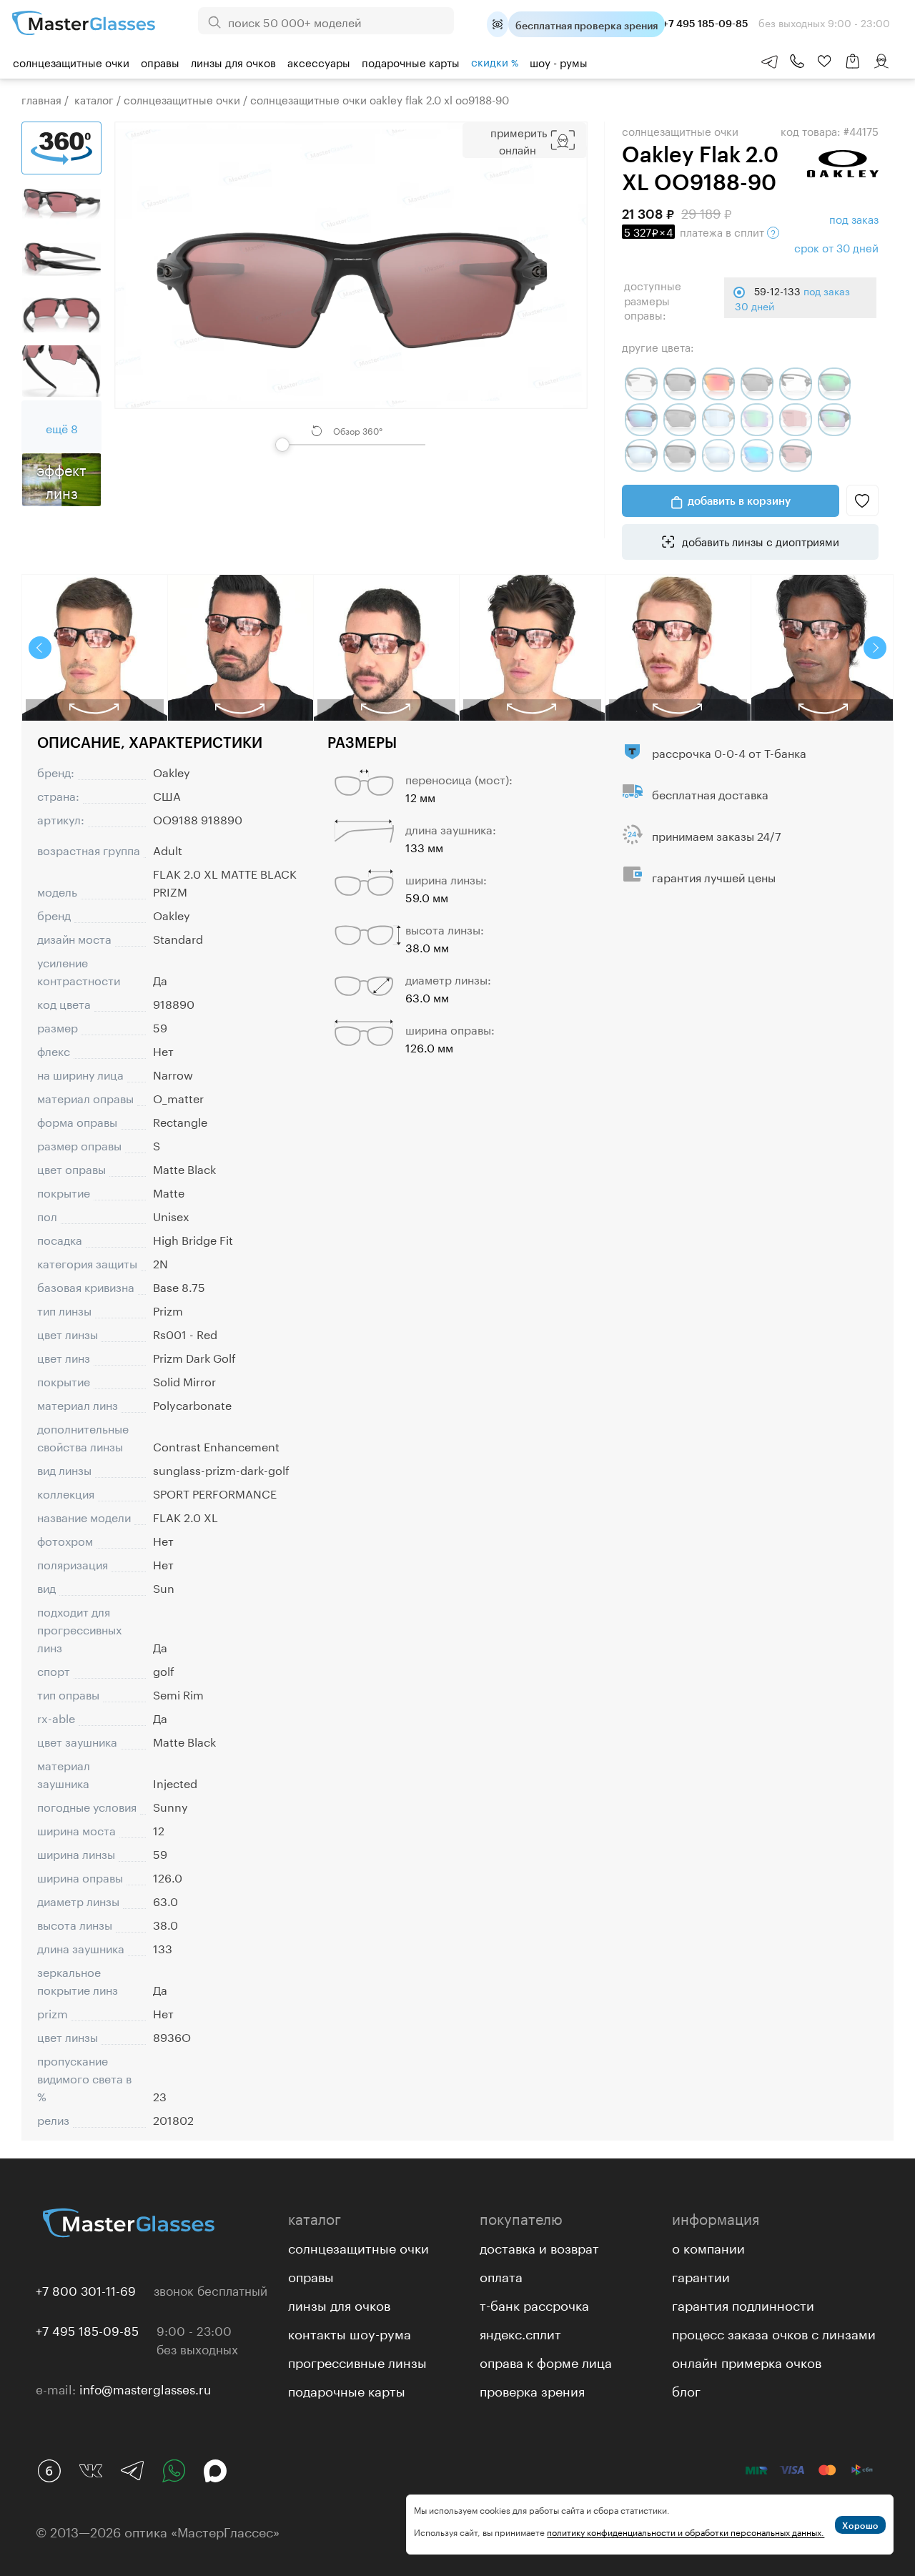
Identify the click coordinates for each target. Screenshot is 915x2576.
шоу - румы (559, 61)
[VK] (91, 2471)
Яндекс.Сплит (520, 2332)
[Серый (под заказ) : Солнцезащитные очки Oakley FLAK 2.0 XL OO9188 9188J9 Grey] (718, 420)
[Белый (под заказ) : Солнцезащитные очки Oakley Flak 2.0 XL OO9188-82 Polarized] (718, 455)
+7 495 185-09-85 (87, 2329)
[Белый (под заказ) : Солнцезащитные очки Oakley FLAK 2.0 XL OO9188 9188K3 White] (757, 420)
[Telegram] (132, 2471)
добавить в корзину (739, 500)
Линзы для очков (233, 61)
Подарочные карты (411, 61)
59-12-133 (792, 297)
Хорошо (860, 2525)
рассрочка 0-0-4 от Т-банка (729, 752)
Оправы (160, 61)
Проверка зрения (532, 2389)
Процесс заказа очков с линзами (774, 2332)
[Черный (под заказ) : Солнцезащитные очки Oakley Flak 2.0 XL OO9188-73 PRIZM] (680, 455)
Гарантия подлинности (743, 2304)
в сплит (696, 231)
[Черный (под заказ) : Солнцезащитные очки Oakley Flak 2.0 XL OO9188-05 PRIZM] (834, 420)
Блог (686, 2389)
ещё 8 (62, 427)
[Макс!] (215, 2471)
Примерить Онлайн (519, 140)
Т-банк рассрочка (534, 2304)
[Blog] (49, 2471)
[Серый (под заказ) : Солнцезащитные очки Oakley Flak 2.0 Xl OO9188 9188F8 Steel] (680, 420)
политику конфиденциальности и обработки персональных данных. (686, 2531)
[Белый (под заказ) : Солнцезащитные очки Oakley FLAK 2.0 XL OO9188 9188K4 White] (796, 420)
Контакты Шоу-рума (350, 2332)
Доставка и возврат (539, 2246)
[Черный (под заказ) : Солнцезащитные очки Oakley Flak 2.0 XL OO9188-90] (796, 455)
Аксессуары (319, 61)
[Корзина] (853, 68)
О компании (708, 2246)
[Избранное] (824, 61)
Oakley (172, 771)
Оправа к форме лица (546, 2361)
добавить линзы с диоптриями (759, 541)
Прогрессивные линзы (357, 2361)
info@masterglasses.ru (145, 2388)
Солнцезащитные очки (71, 61)
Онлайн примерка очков (747, 2361)
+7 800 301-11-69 (86, 2289)
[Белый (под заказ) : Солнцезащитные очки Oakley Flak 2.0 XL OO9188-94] (757, 455)
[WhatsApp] (174, 2471)
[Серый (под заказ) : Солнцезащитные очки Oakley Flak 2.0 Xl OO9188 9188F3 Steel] (834, 384)
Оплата (501, 2275)
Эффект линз (61, 480)
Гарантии (701, 2275)
